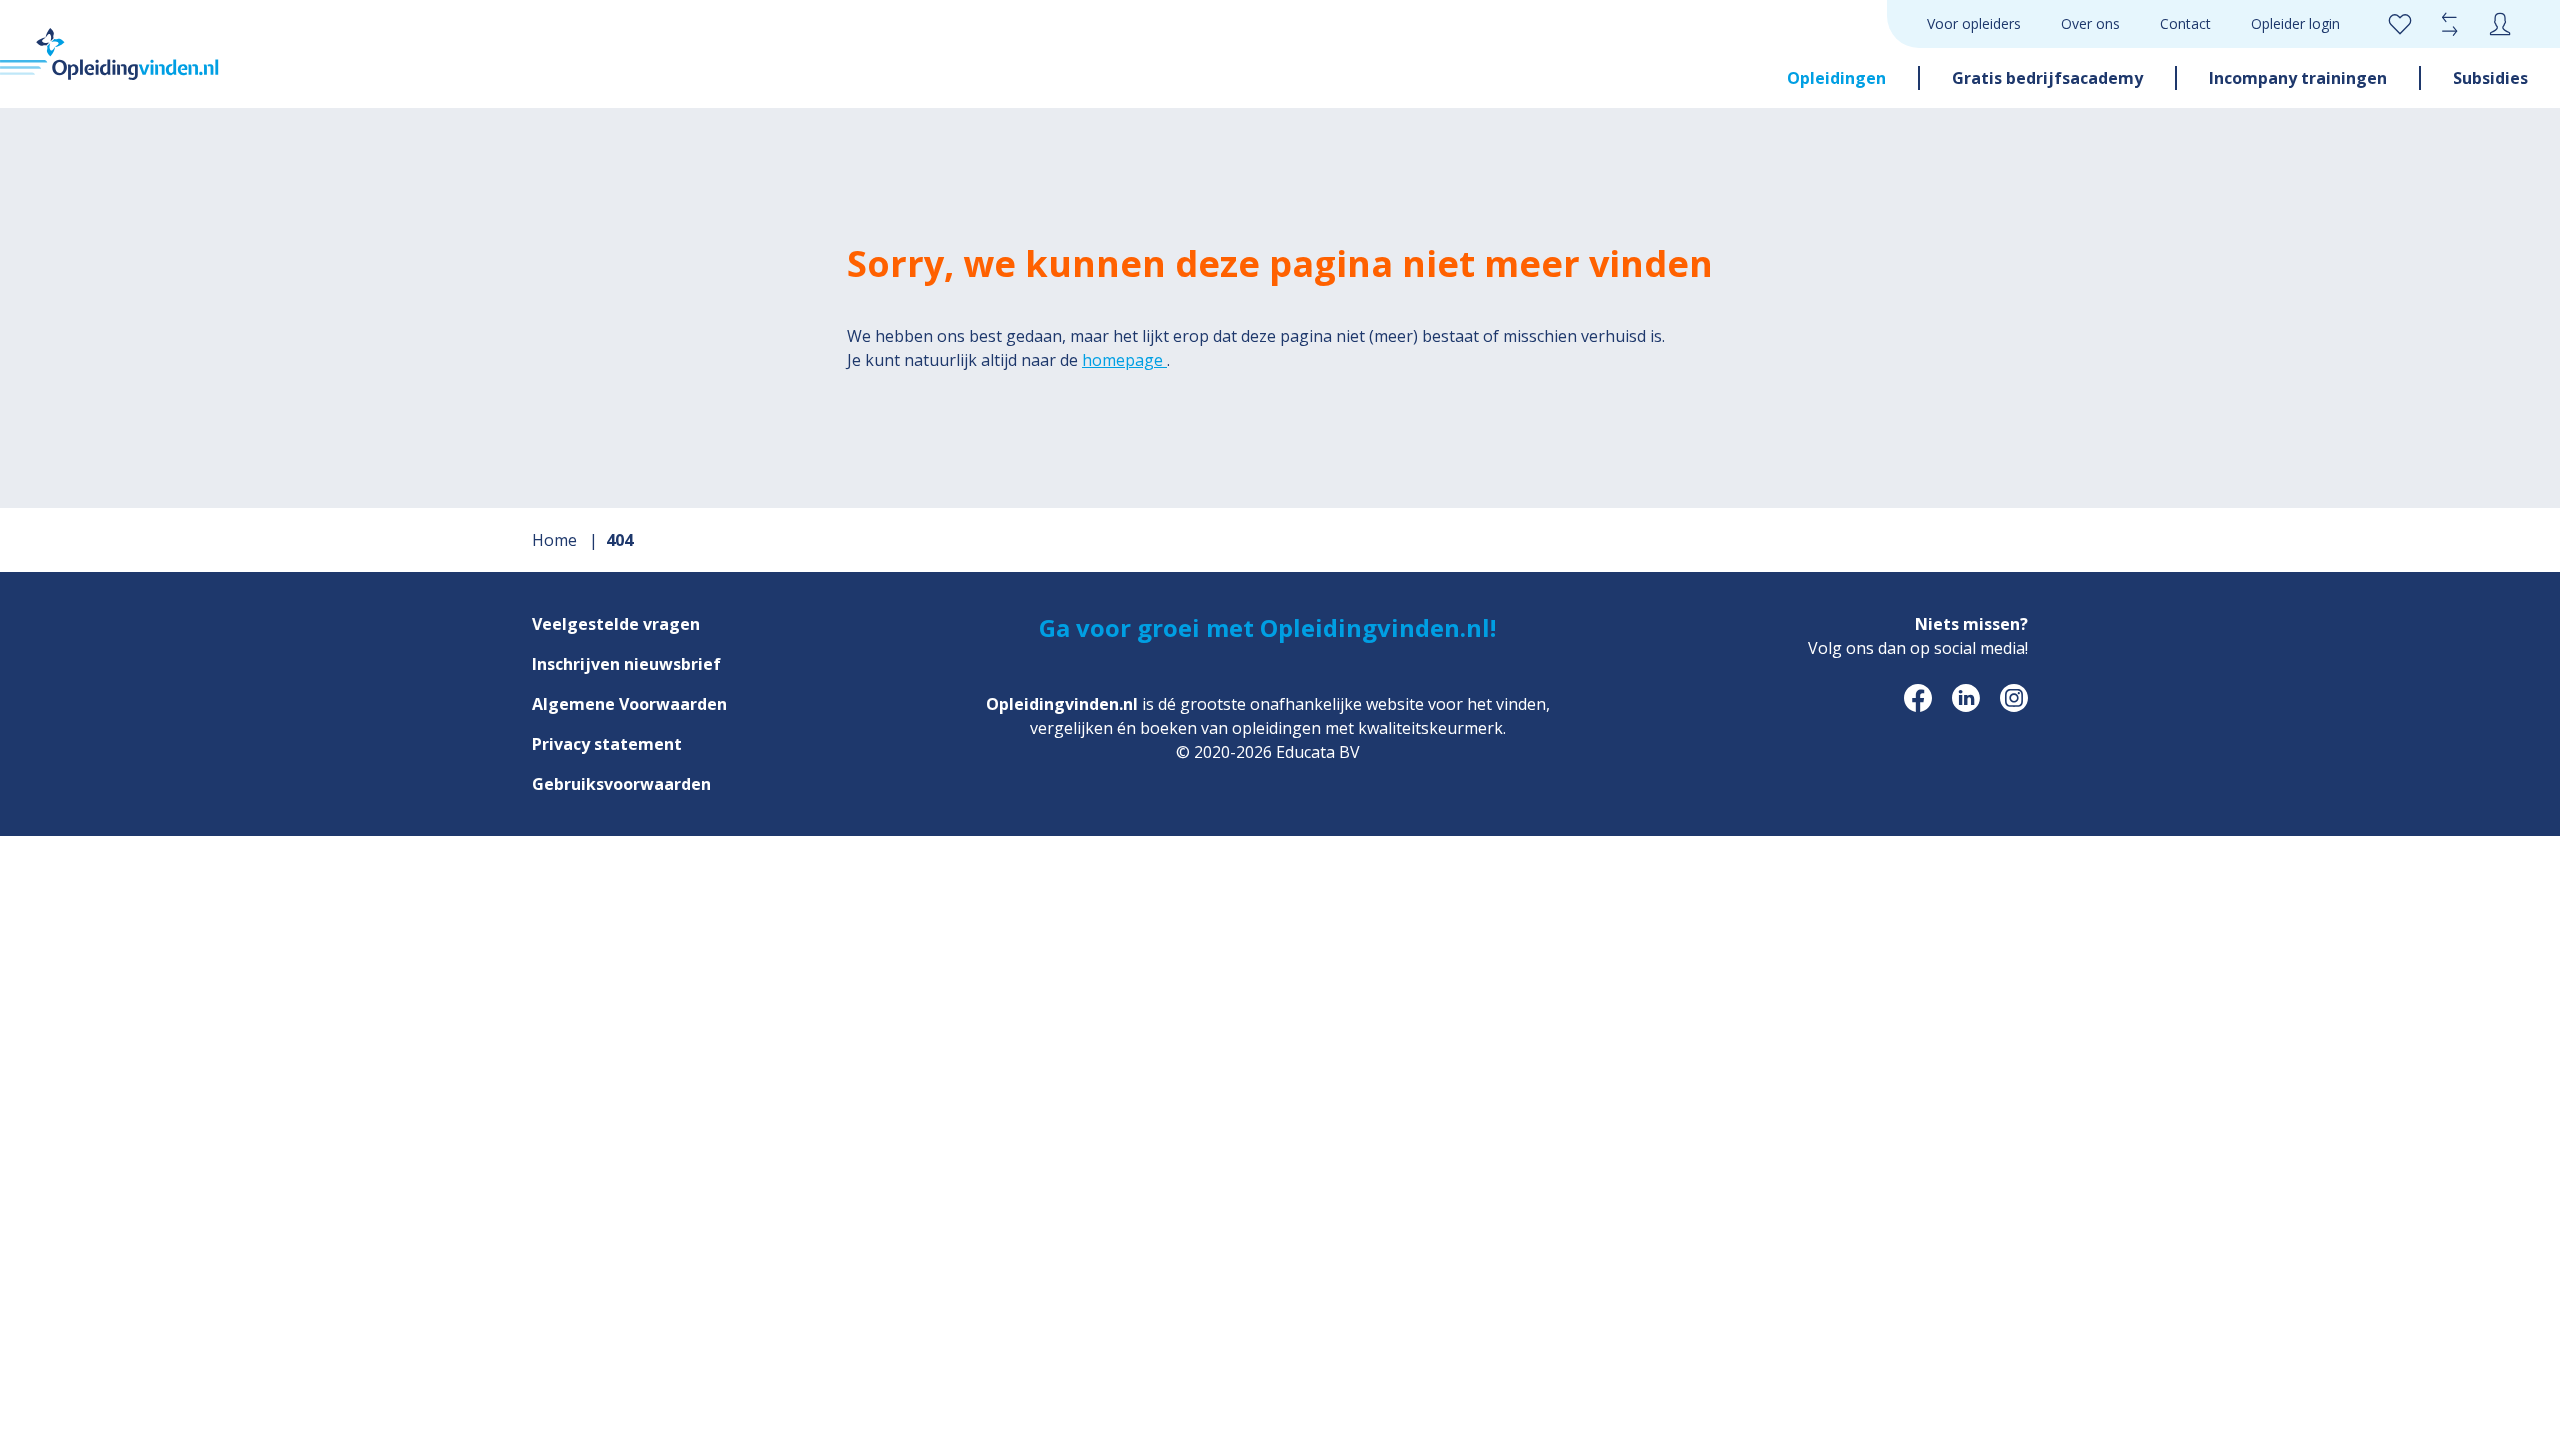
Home (556, 540)
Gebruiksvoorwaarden (621, 784)
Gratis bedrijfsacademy (2047, 78)
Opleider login (2295, 23)
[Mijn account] (2500, 24)
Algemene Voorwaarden (629, 704)
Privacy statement (607, 744)
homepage (1124, 360)
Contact (2185, 23)
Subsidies (2490, 78)
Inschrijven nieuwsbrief (626, 664)
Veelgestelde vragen (616, 624)
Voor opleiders (1974, 23)
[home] (109, 54)
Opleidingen (1836, 78)
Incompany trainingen (2298, 78)
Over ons (2090, 23)
